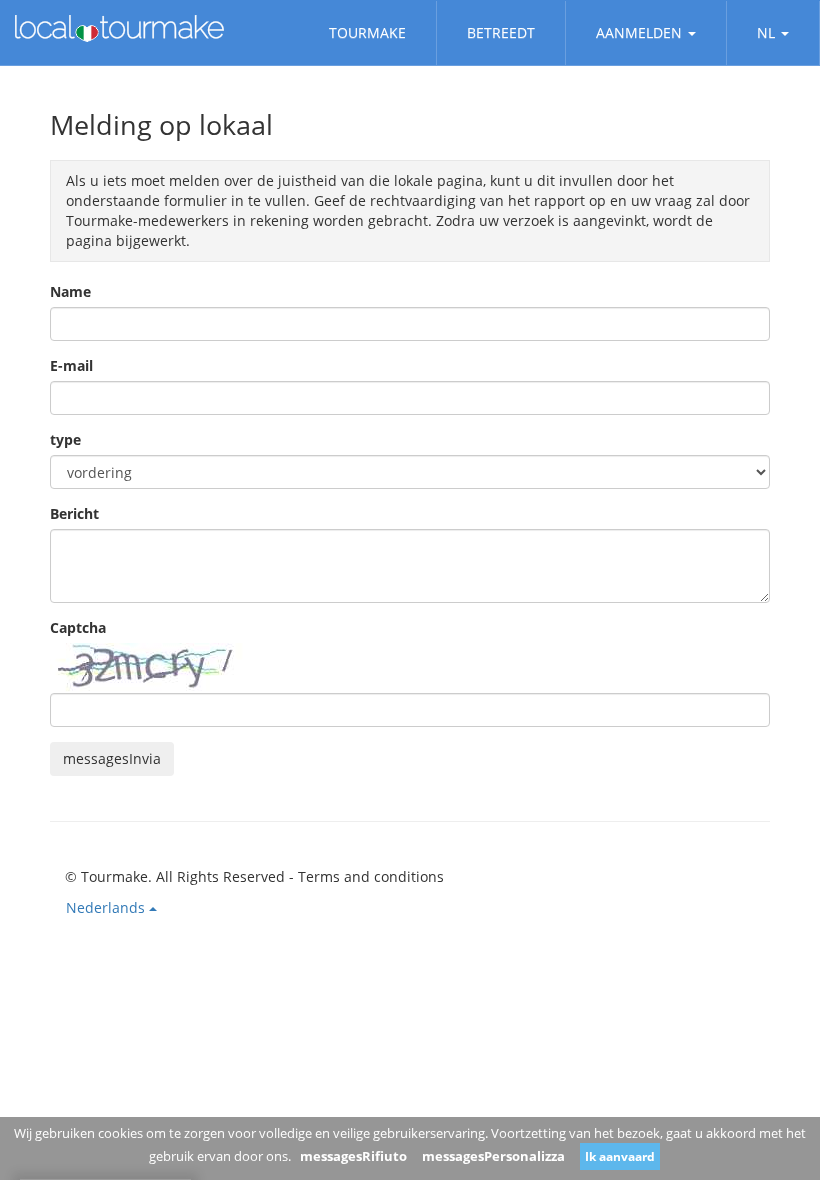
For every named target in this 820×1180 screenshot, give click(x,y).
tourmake (367, 32)
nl (766, 32)
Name (70, 291)
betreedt (501, 32)
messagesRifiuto (353, 1156)
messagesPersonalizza (493, 1156)
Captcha (78, 627)
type (65, 439)
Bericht (74, 513)
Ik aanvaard (620, 1156)
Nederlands (107, 907)
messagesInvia (112, 758)
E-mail (71, 365)
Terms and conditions (371, 876)
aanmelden (639, 32)
